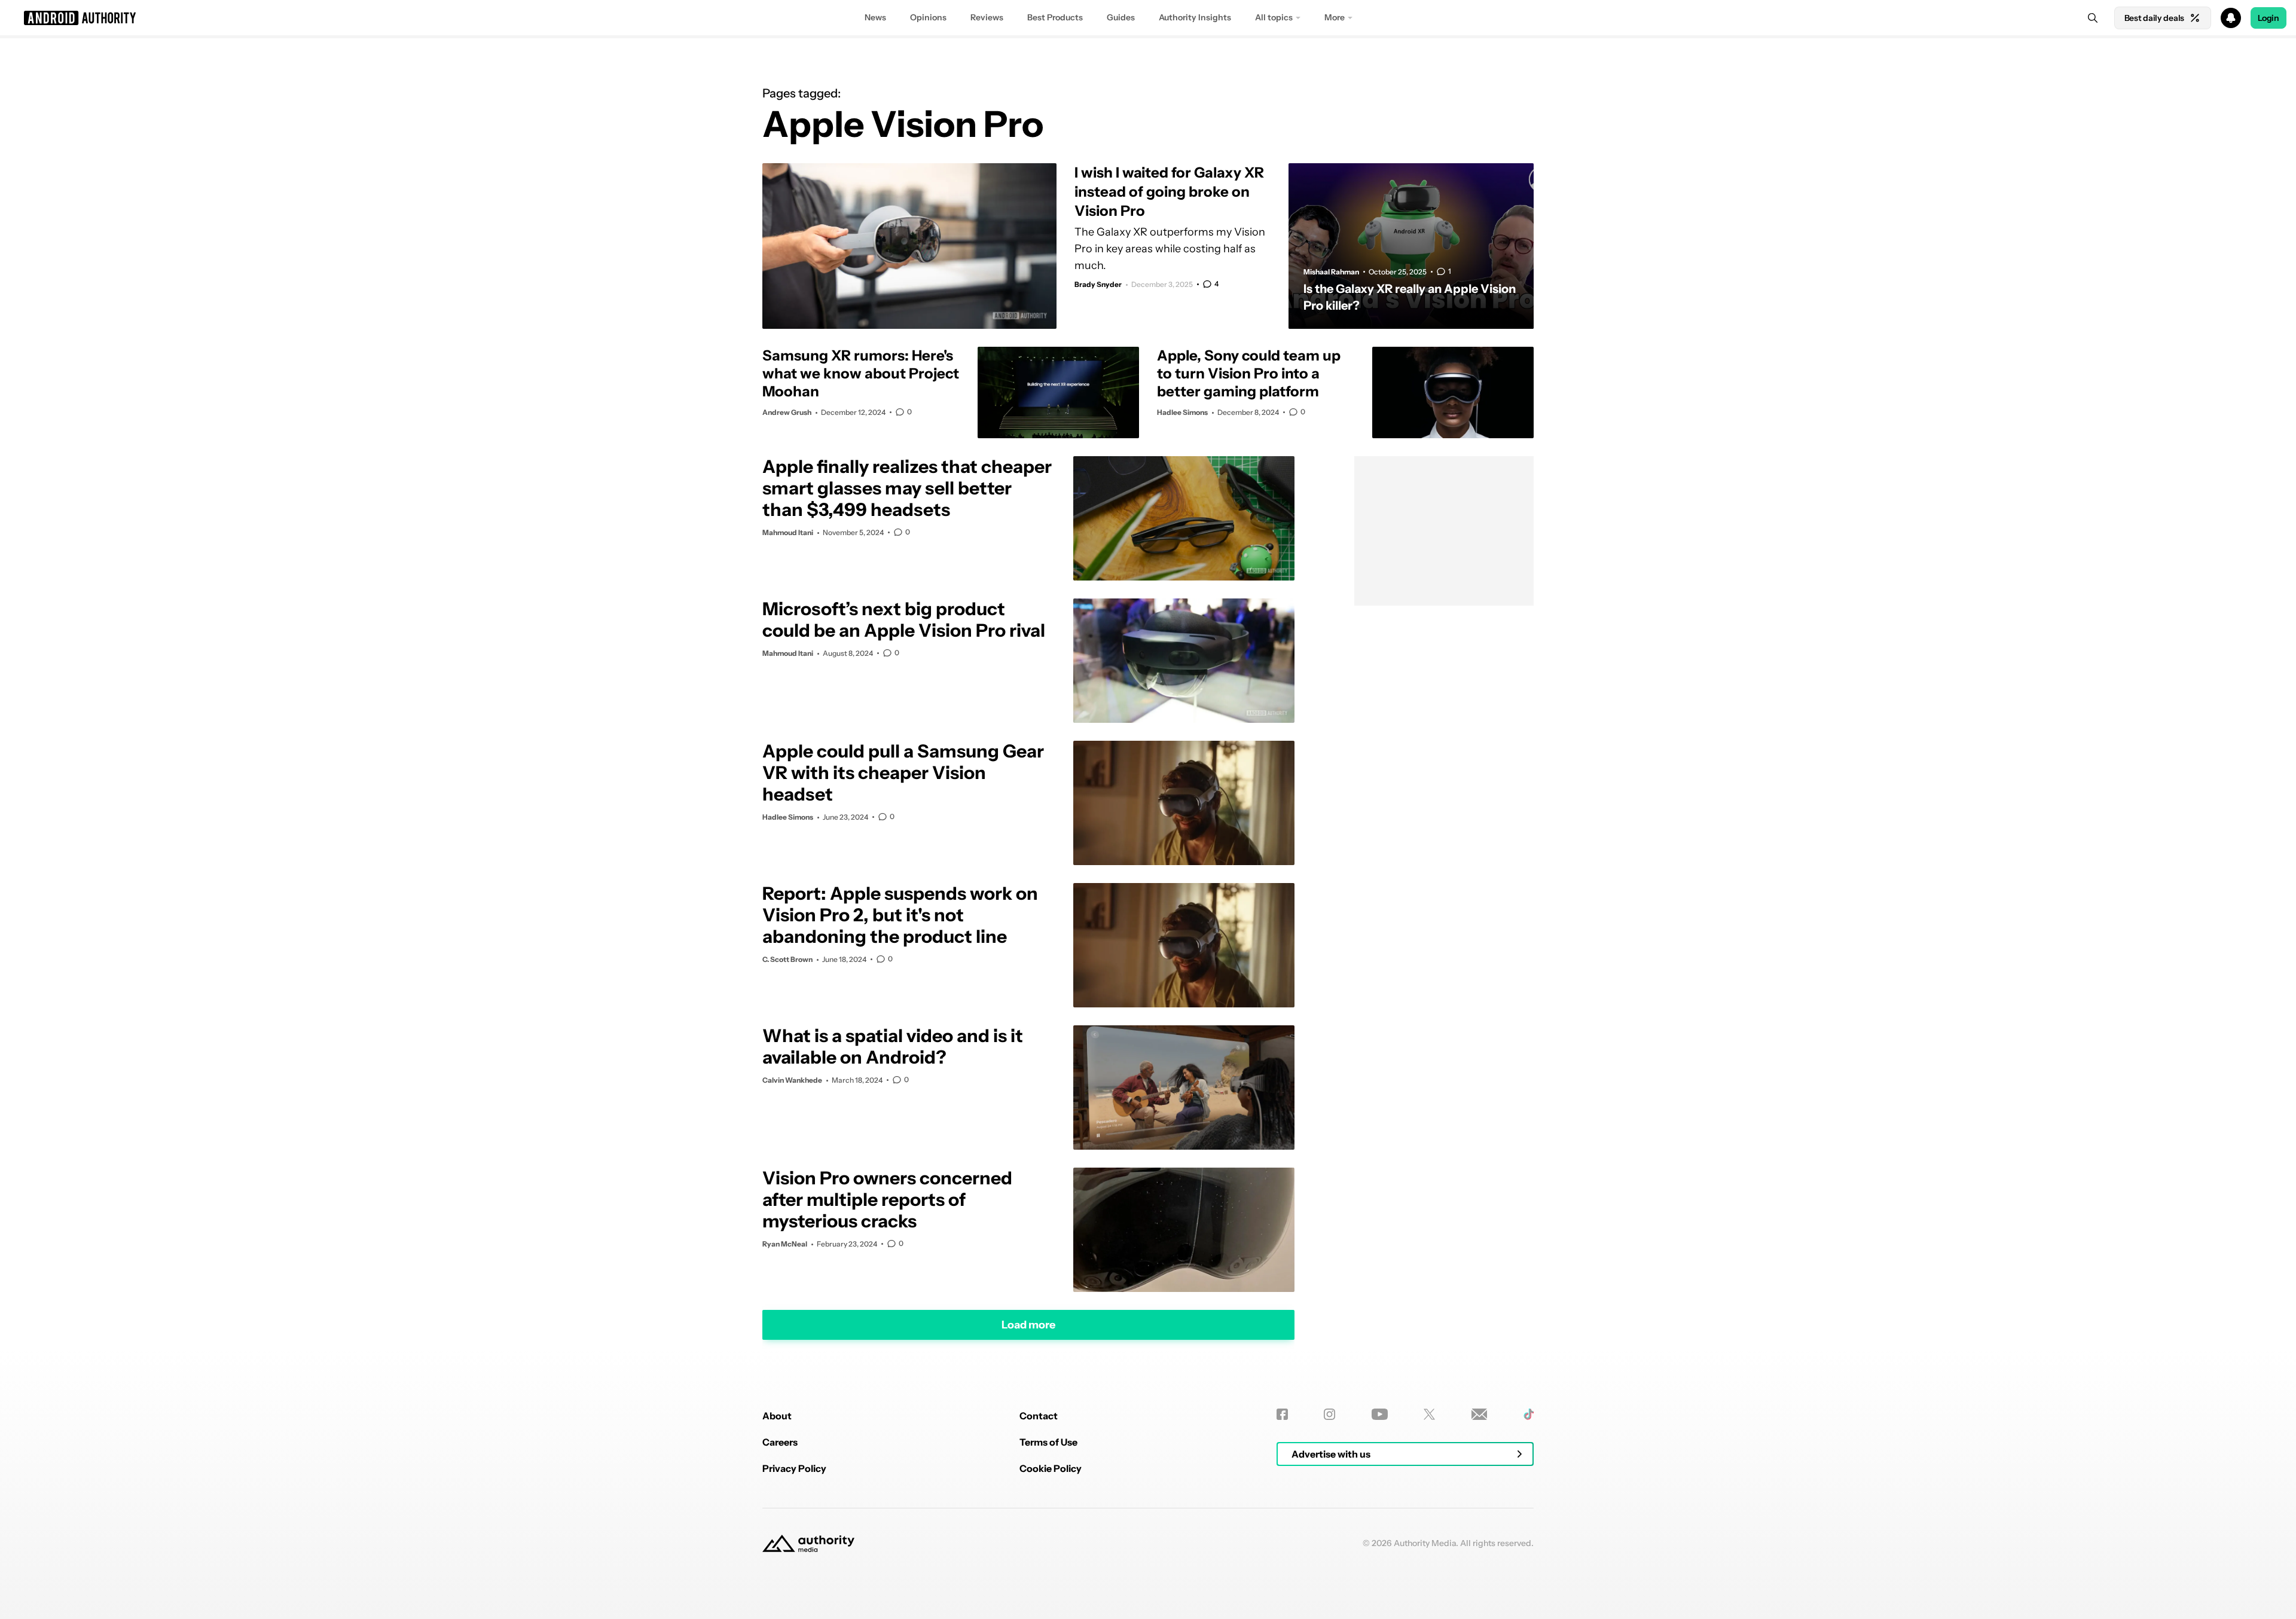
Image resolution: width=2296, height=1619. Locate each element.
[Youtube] (1380, 1414)
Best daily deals (2154, 18)
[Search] (2093, 18)
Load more (1028, 1324)
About (777, 1416)
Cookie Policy (1051, 1468)
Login (2268, 18)
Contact (1039, 1416)
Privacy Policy (794, 1468)
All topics (1274, 17)
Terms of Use (1048, 1442)
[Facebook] (1282, 1414)
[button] (1148, 18)
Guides (1121, 17)
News (875, 17)
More (1335, 17)
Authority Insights (1195, 17)
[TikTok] (1529, 1414)
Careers (780, 1442)
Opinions (928, 17)
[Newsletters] (1480, 1414)
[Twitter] (1429, 1414)
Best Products (1055, 17)
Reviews (987, 17)
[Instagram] (1329, 1414)
